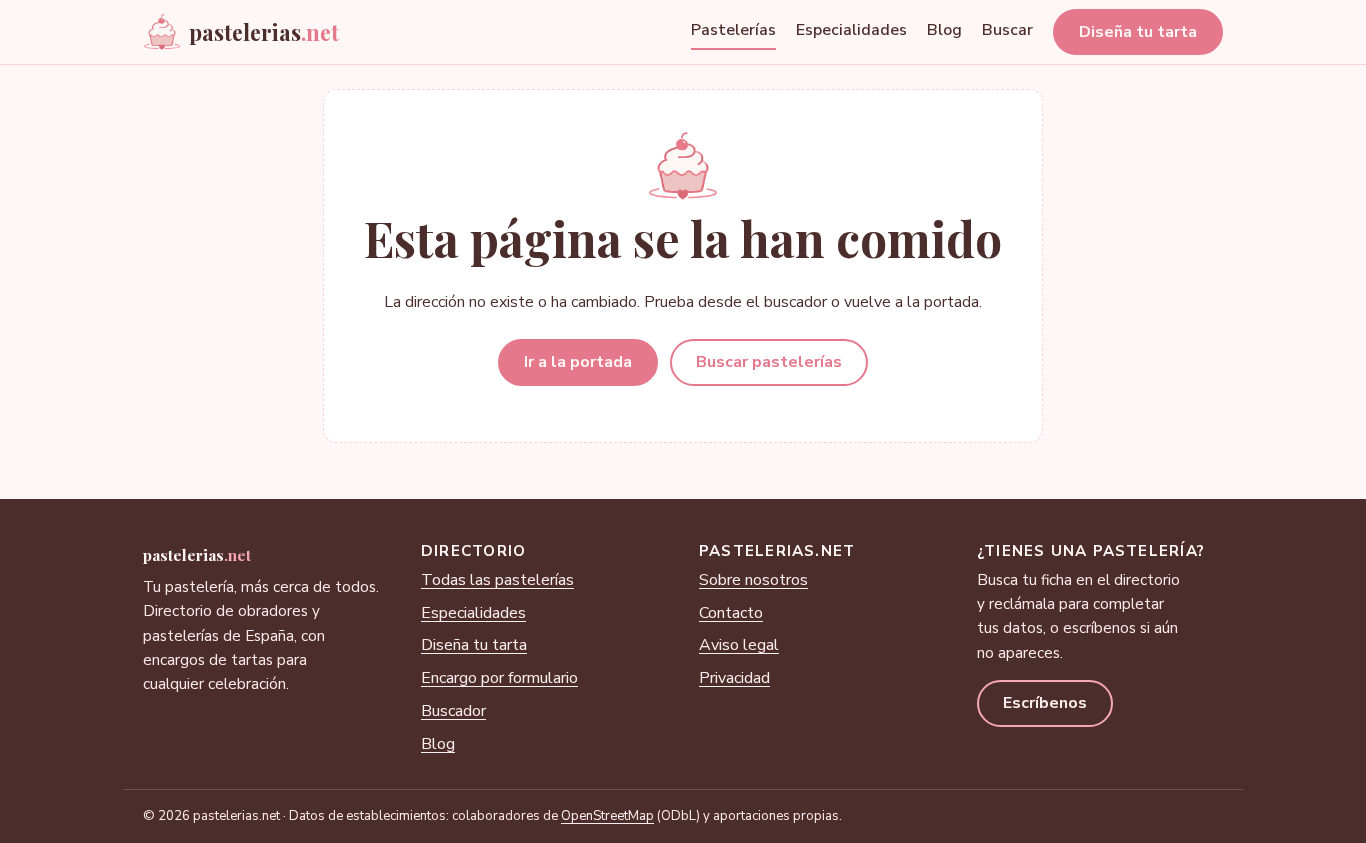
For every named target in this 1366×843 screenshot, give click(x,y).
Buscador (453, 711)
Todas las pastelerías (497, 580)
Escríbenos (1045, 703)
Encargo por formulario (499, 678)
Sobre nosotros (753, 580)
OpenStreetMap (607, 816)
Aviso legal (739, 645)
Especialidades (851, 30)
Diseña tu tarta (1138, 32)
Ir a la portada (578, 362)
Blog (944, 30)
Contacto (731, 613)
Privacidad (734, 678)
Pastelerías (733, 30)
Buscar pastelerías (769, 362)
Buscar (1007, 30)
